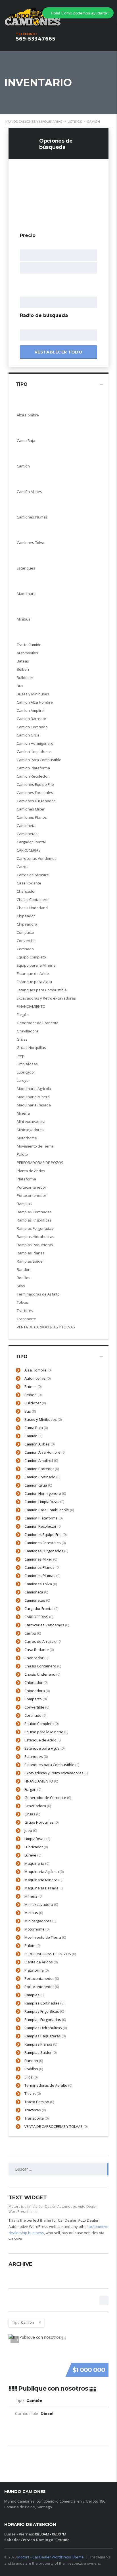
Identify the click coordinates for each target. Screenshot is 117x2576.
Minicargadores (40, 1921)
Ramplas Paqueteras (45, 2036)
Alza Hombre (38, 1370)
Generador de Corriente (48, 1798)
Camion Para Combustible (49, 1510)
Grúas (32, 1814)
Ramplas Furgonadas (45, 2020)
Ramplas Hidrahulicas (46, 2028)
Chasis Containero (43, 1666)
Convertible (37, 1707)
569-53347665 (35, 39)
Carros (33, 1633)
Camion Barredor (42, 1469)
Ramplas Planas (41, 2044)
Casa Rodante (39, 1650)
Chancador (36, 1658)
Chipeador (36, 1682)
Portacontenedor (42, 1987)
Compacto (35, 1699)
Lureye (33, 1855)
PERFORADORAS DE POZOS (50, 1954)
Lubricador (36, 1847)
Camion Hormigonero (45, 1493)
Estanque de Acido (43, 1740)
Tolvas (33, 2094)
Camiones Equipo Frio (45, 1534)
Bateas (33, 1387)
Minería (33, 1896)
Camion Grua (38, 1485)
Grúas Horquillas (41, 1822)
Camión (33, 1436)
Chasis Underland (42, 1674)
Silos (31, 2077)
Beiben (33, 1395)
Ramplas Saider (40, 2052)
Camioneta (36, 1592)
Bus (30, 1411)
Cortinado (35, 1715)
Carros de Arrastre (43, 1641)
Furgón (33, 1789)
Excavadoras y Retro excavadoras (56, 1773)
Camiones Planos (42, 1567)
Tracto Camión (39, 2102)
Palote (32, 1946)
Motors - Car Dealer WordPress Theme (51, 2557)
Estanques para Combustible (52, 1765)
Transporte (36, 2118)
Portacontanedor (42, 1978)
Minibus (34, 1913)
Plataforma (36, 1970)
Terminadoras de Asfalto (48, 2085)
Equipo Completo (41, 1724)
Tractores (35, 2110)
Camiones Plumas (42, 1576)
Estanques (36, 1756)
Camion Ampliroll (41, 1460)
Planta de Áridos (41, 1962)
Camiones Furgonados (46, 1551)
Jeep (31, 1830)
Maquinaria (37, 1863)
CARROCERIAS (39, 1617)
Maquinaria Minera (43, 1880)
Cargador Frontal (41, 1608)
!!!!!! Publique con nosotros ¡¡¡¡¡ (52, 2389)
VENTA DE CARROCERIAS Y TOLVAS (56, 2126)
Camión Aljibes (39, 1444)
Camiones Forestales (45, 1543)
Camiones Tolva (41, 1584)
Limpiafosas (37, 1839)
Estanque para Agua (44, 1748)
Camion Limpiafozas (44, 1502)
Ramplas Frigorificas (44, 2011)
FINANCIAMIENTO (41, 1781)
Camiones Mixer (41, 1559)
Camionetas (37, 1600)
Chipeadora (37, 1691)
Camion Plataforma (43, 1518)
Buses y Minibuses (43, 1419)
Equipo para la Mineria (46, 1732)
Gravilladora (38, 1806)
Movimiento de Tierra (45, 1937)
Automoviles (37, 1378)
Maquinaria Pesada (44, 1888)
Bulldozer (35, 1403)
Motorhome (37, 1929)
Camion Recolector (43, 1526)
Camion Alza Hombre (45, 1452)
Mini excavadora (41, 1904)
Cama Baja (36, 1428)
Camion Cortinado (42, 1477)
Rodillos (34, 2069)
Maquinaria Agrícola (44, 1872)
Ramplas (34, 1995)
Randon (34, 2061)
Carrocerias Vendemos (47, 1625)
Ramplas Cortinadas (44, 2003)
